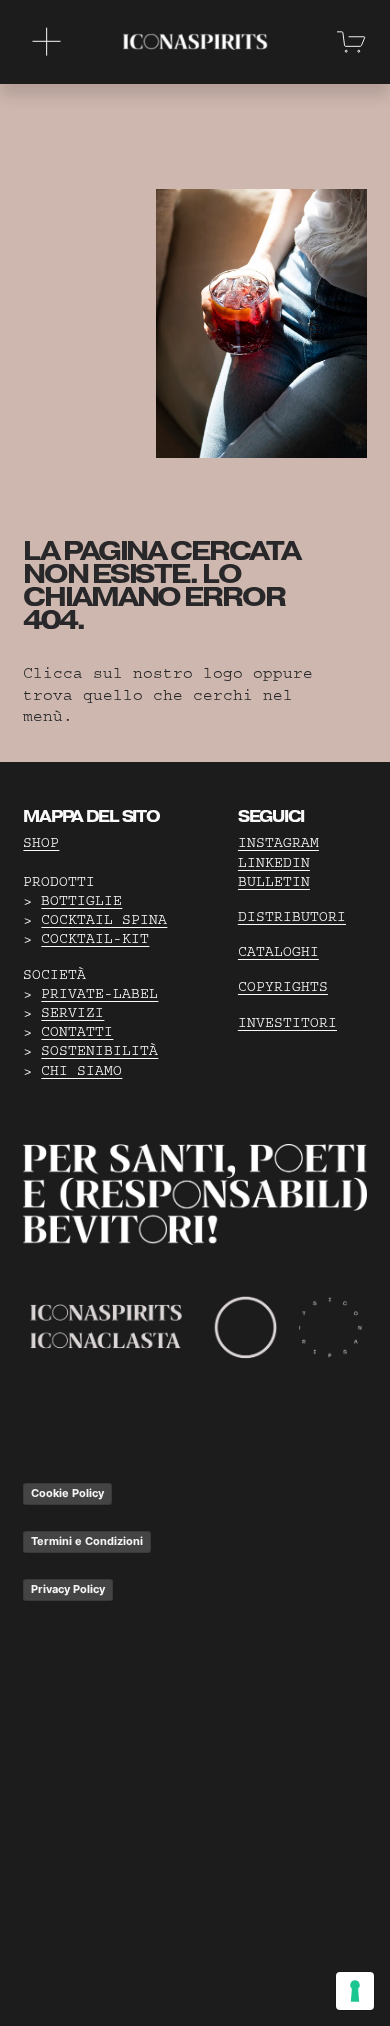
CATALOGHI (278, 952)
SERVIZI (72, 1013)
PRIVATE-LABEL (99, 994)
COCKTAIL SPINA (104, 920)
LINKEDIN (274, 863)
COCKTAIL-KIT (95, 939)
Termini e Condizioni (87, 1541)
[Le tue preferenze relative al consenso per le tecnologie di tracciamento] (355, 1991)
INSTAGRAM (278, 843)
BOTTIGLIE (81, 901)
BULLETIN (274, 882)
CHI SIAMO (81, 1071)
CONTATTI (77, 1032)
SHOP (41, 843)
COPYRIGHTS (283, 987)
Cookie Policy (67, 1493)
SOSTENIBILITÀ (99, 1051)
